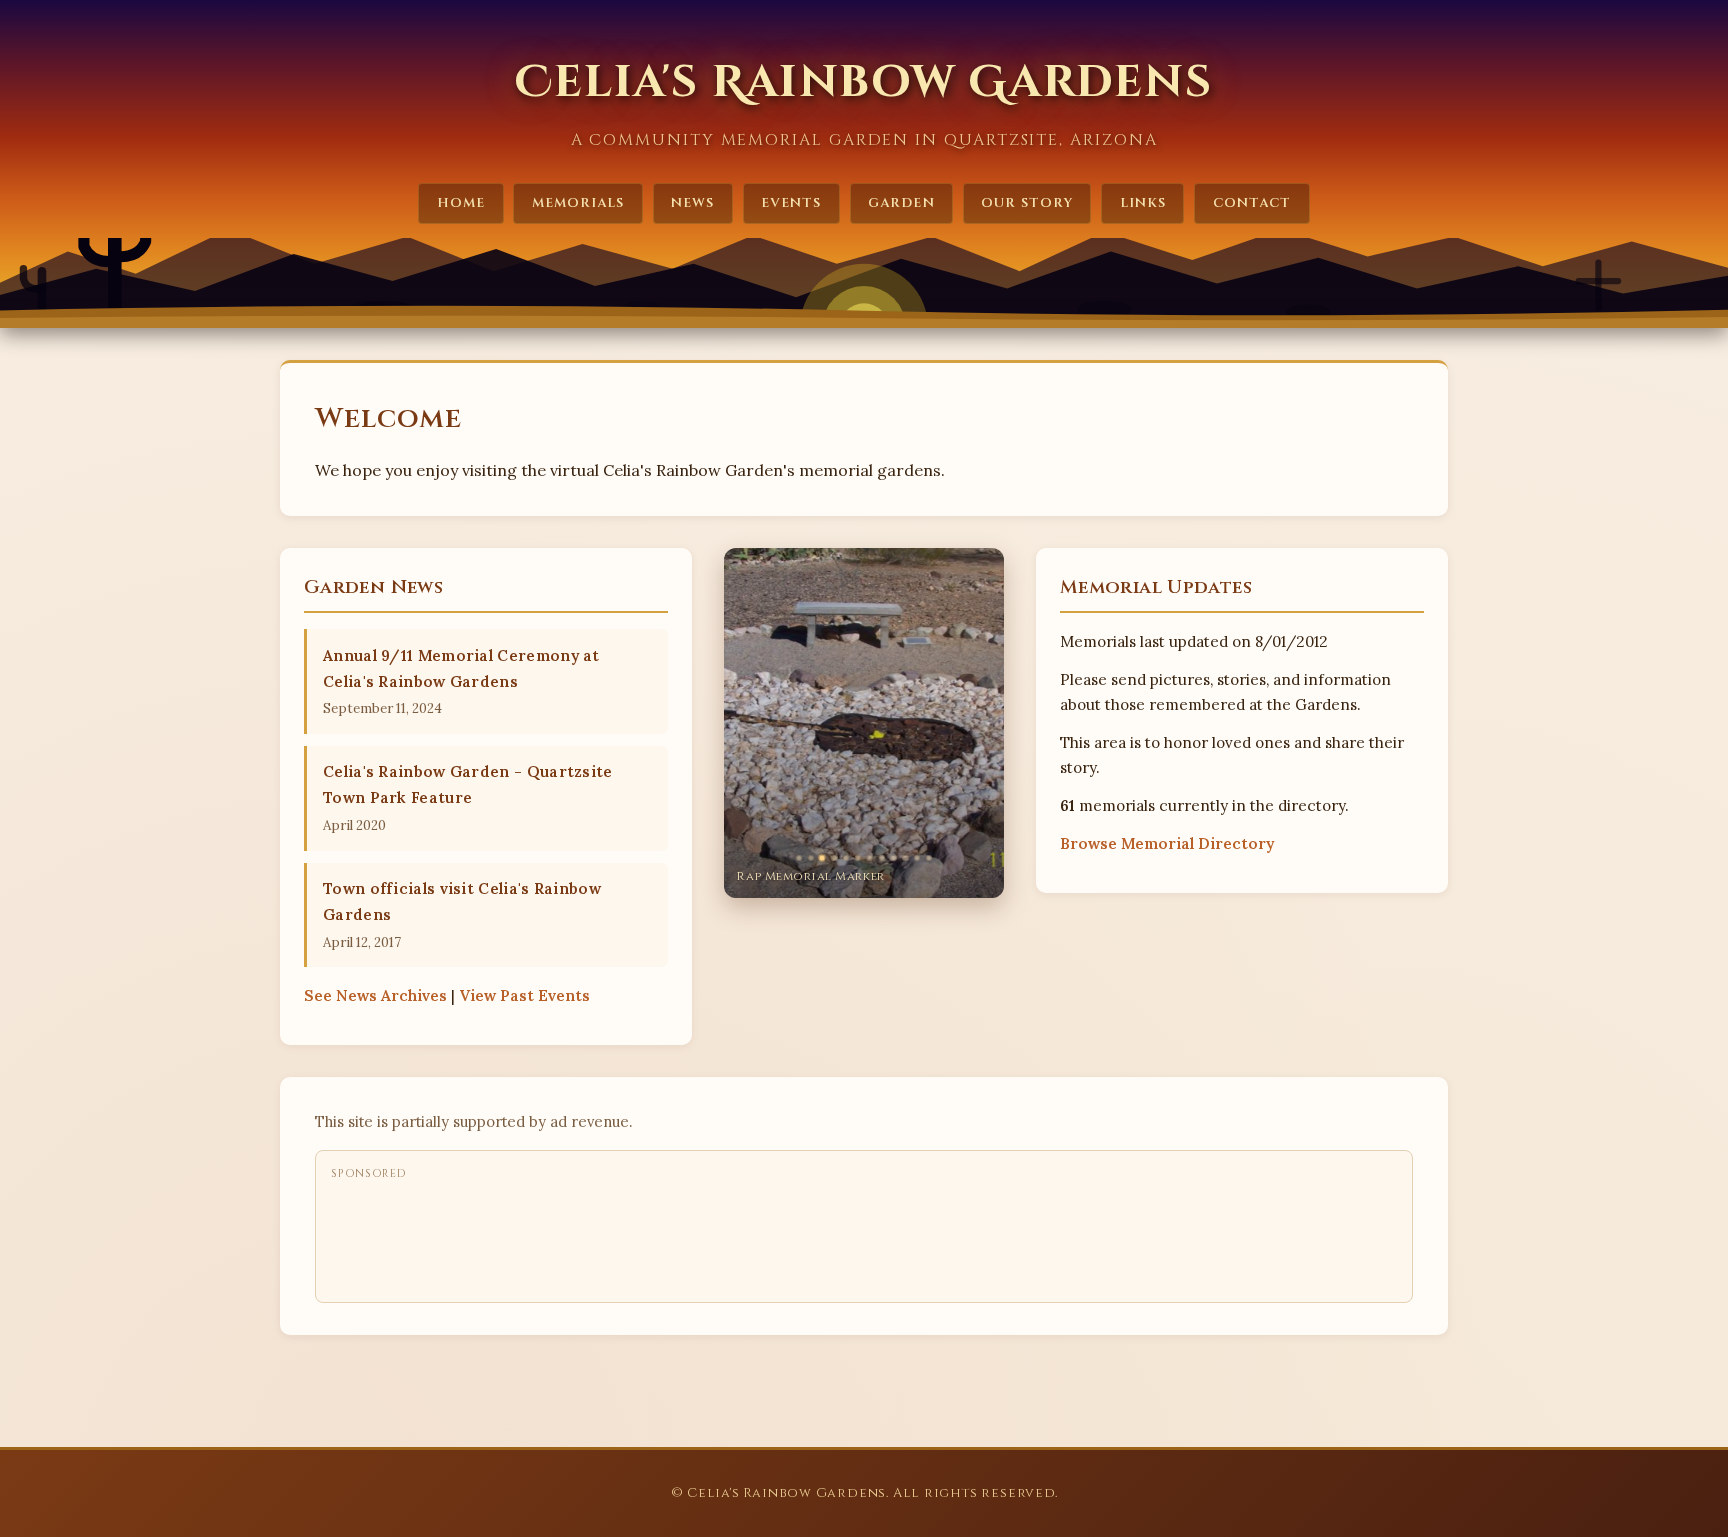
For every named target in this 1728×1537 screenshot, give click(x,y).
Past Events (524, 995)
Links (1143, 203)
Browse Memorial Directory (1167, 843)
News (692, 203)
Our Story (1026, 203)
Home (461, 203)
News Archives (375, 995)
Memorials (578, 203)
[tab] (799, 858)
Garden (901, 203)
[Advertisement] (695, 1236)
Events (791, 203)
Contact (1252, 203)
